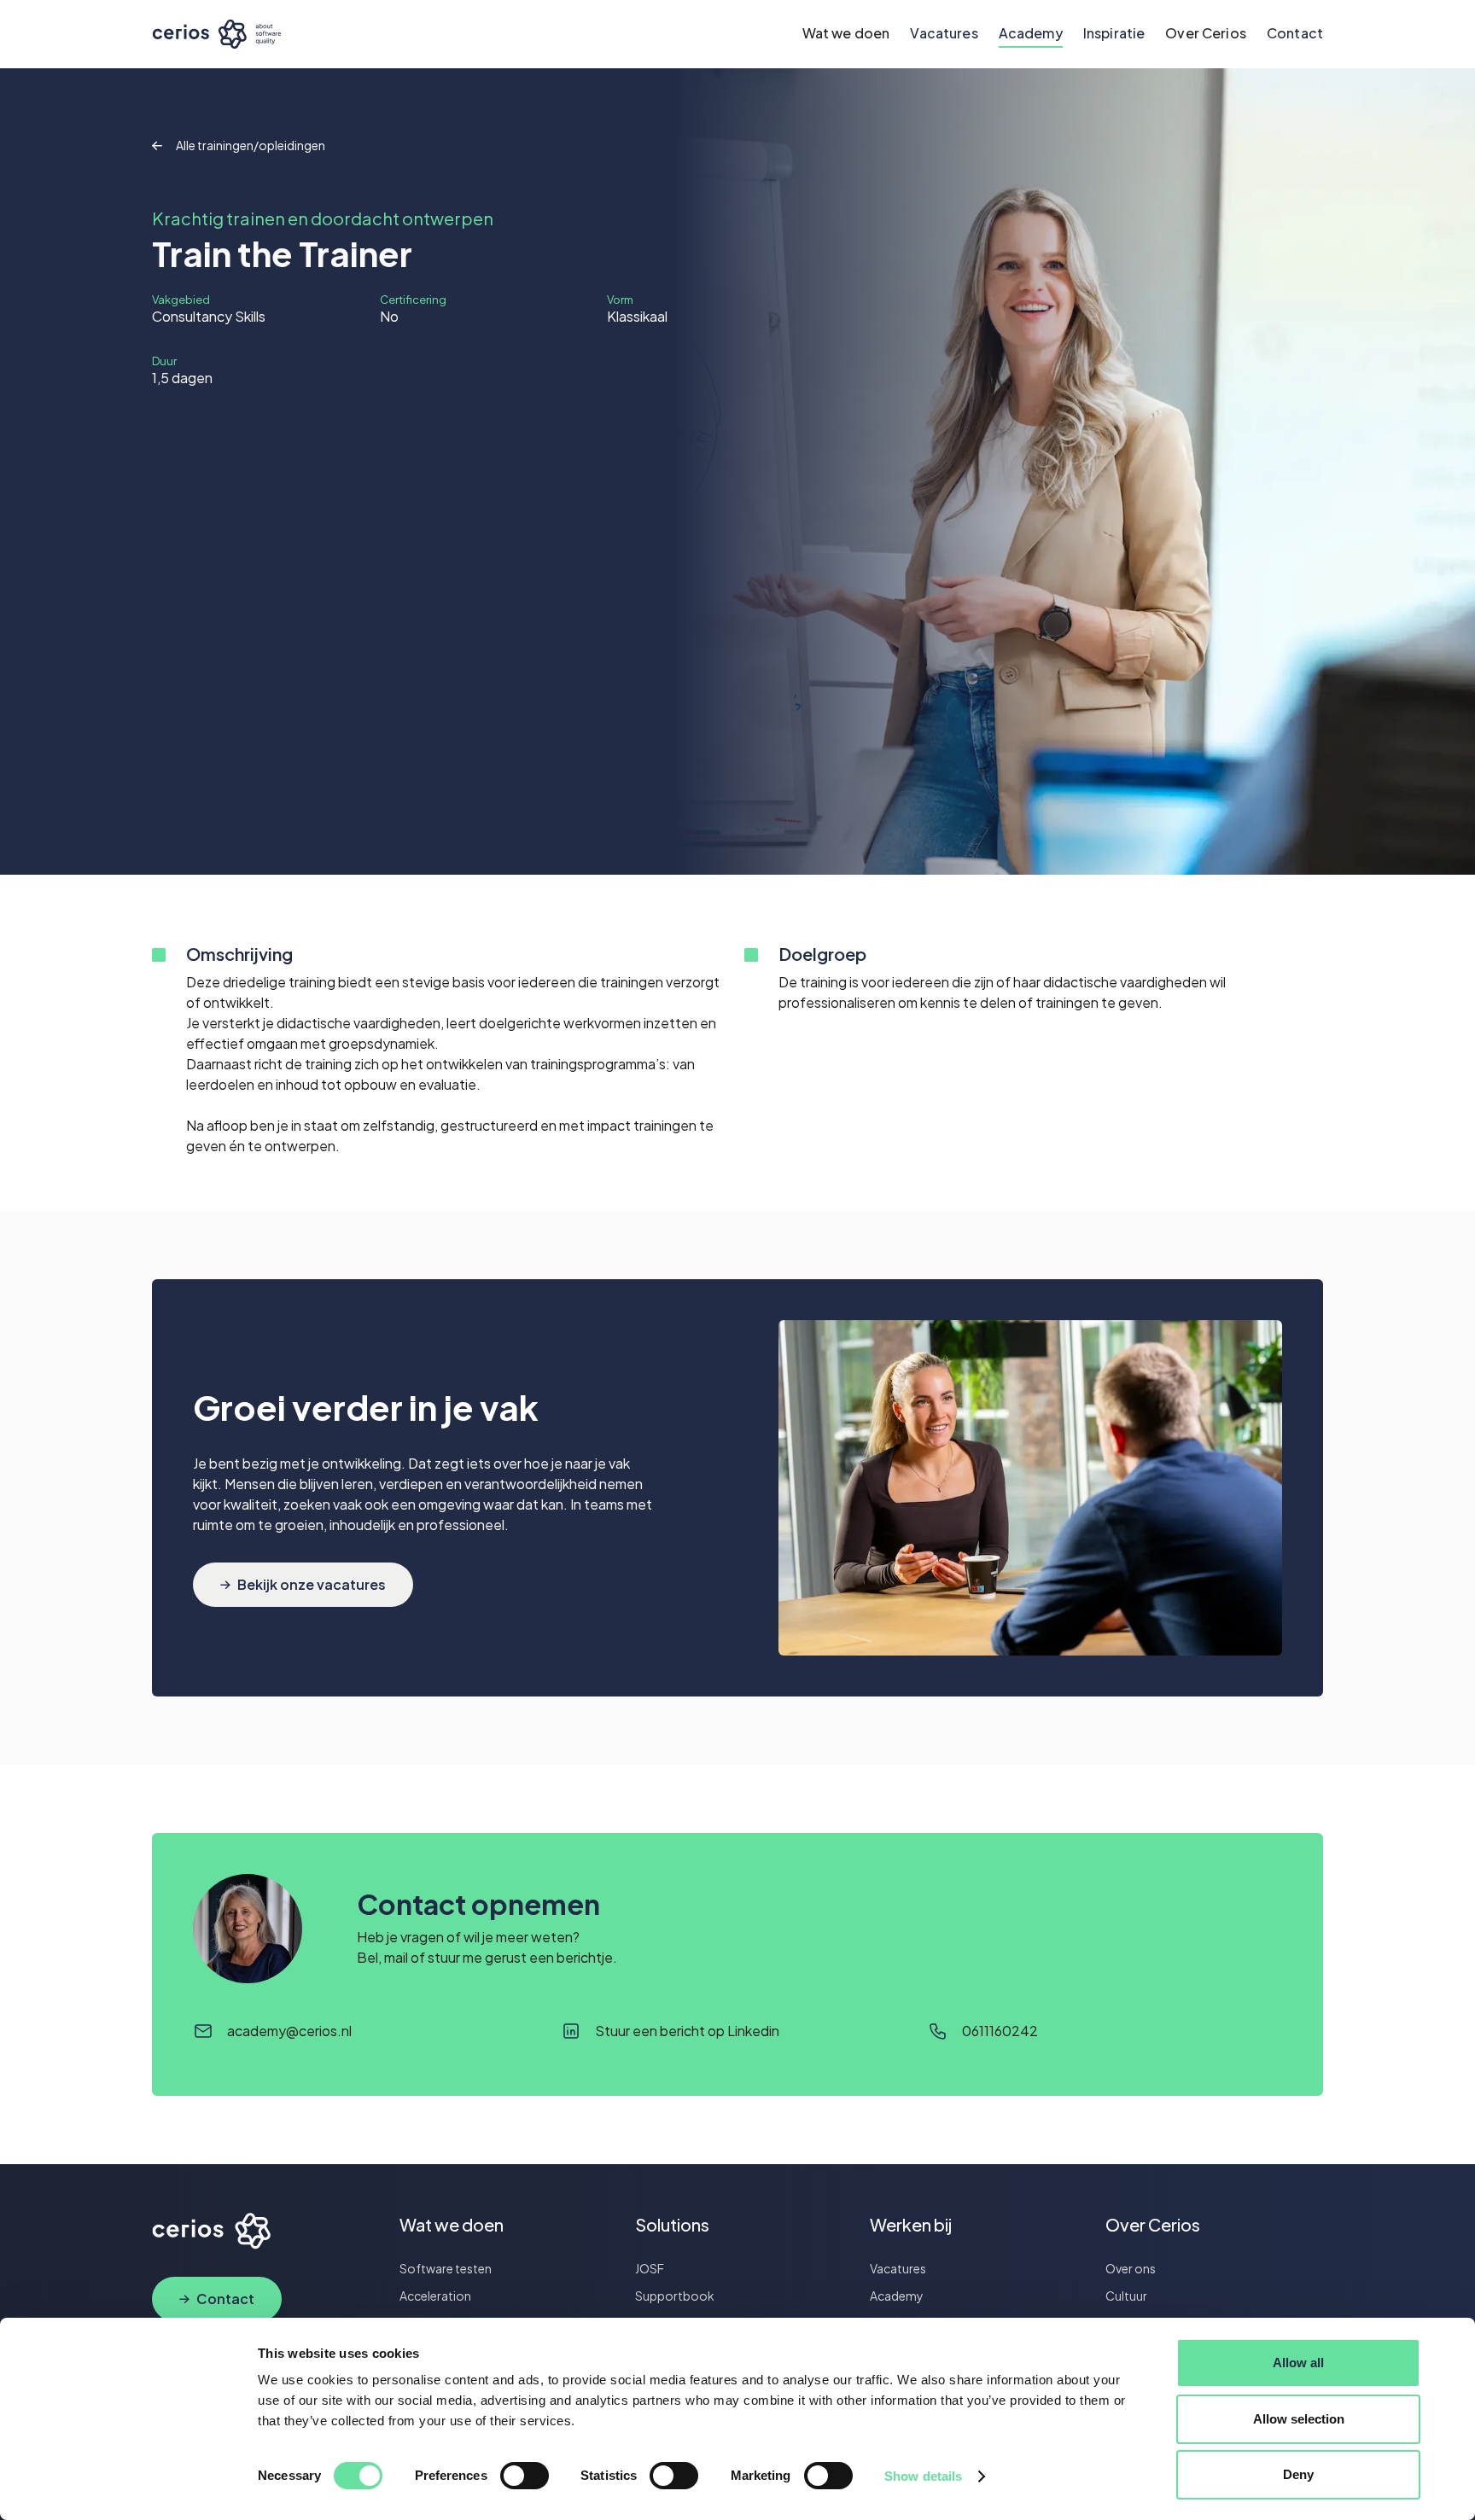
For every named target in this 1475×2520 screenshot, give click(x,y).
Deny (1298, 2474)
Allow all (1298, 2363)
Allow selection (1299, 2419)
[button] (846, 34)
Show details (923, 2476)
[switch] (525, 2476)
